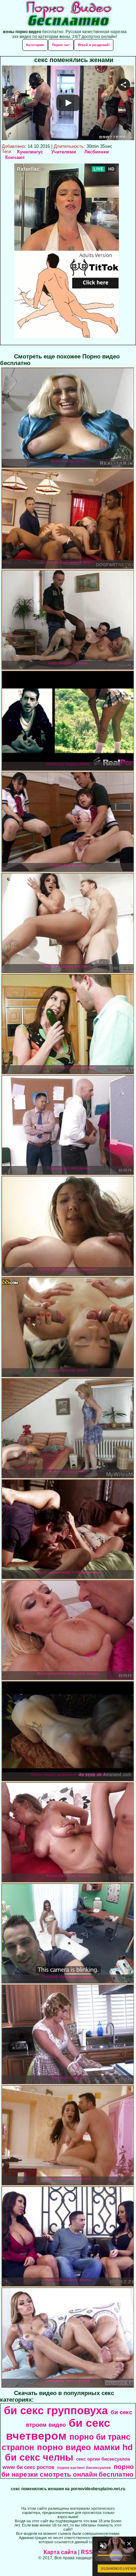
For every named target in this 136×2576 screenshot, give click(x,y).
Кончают (15, 157)
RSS (87, 2552)
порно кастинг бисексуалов (84, 2468)
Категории (35, 45)
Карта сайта (60, 2552)
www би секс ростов (28, 2467)
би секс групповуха (56, 2410)
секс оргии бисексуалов (103, 2459)
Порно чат (61, 45)
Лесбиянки (97, 152)
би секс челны (39, 2457)
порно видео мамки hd (85, 2447)
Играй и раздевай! (94, 45)
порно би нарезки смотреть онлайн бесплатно (68, 2471)
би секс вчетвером (58, 2429)
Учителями (64, 152)
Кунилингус (30, 152)
